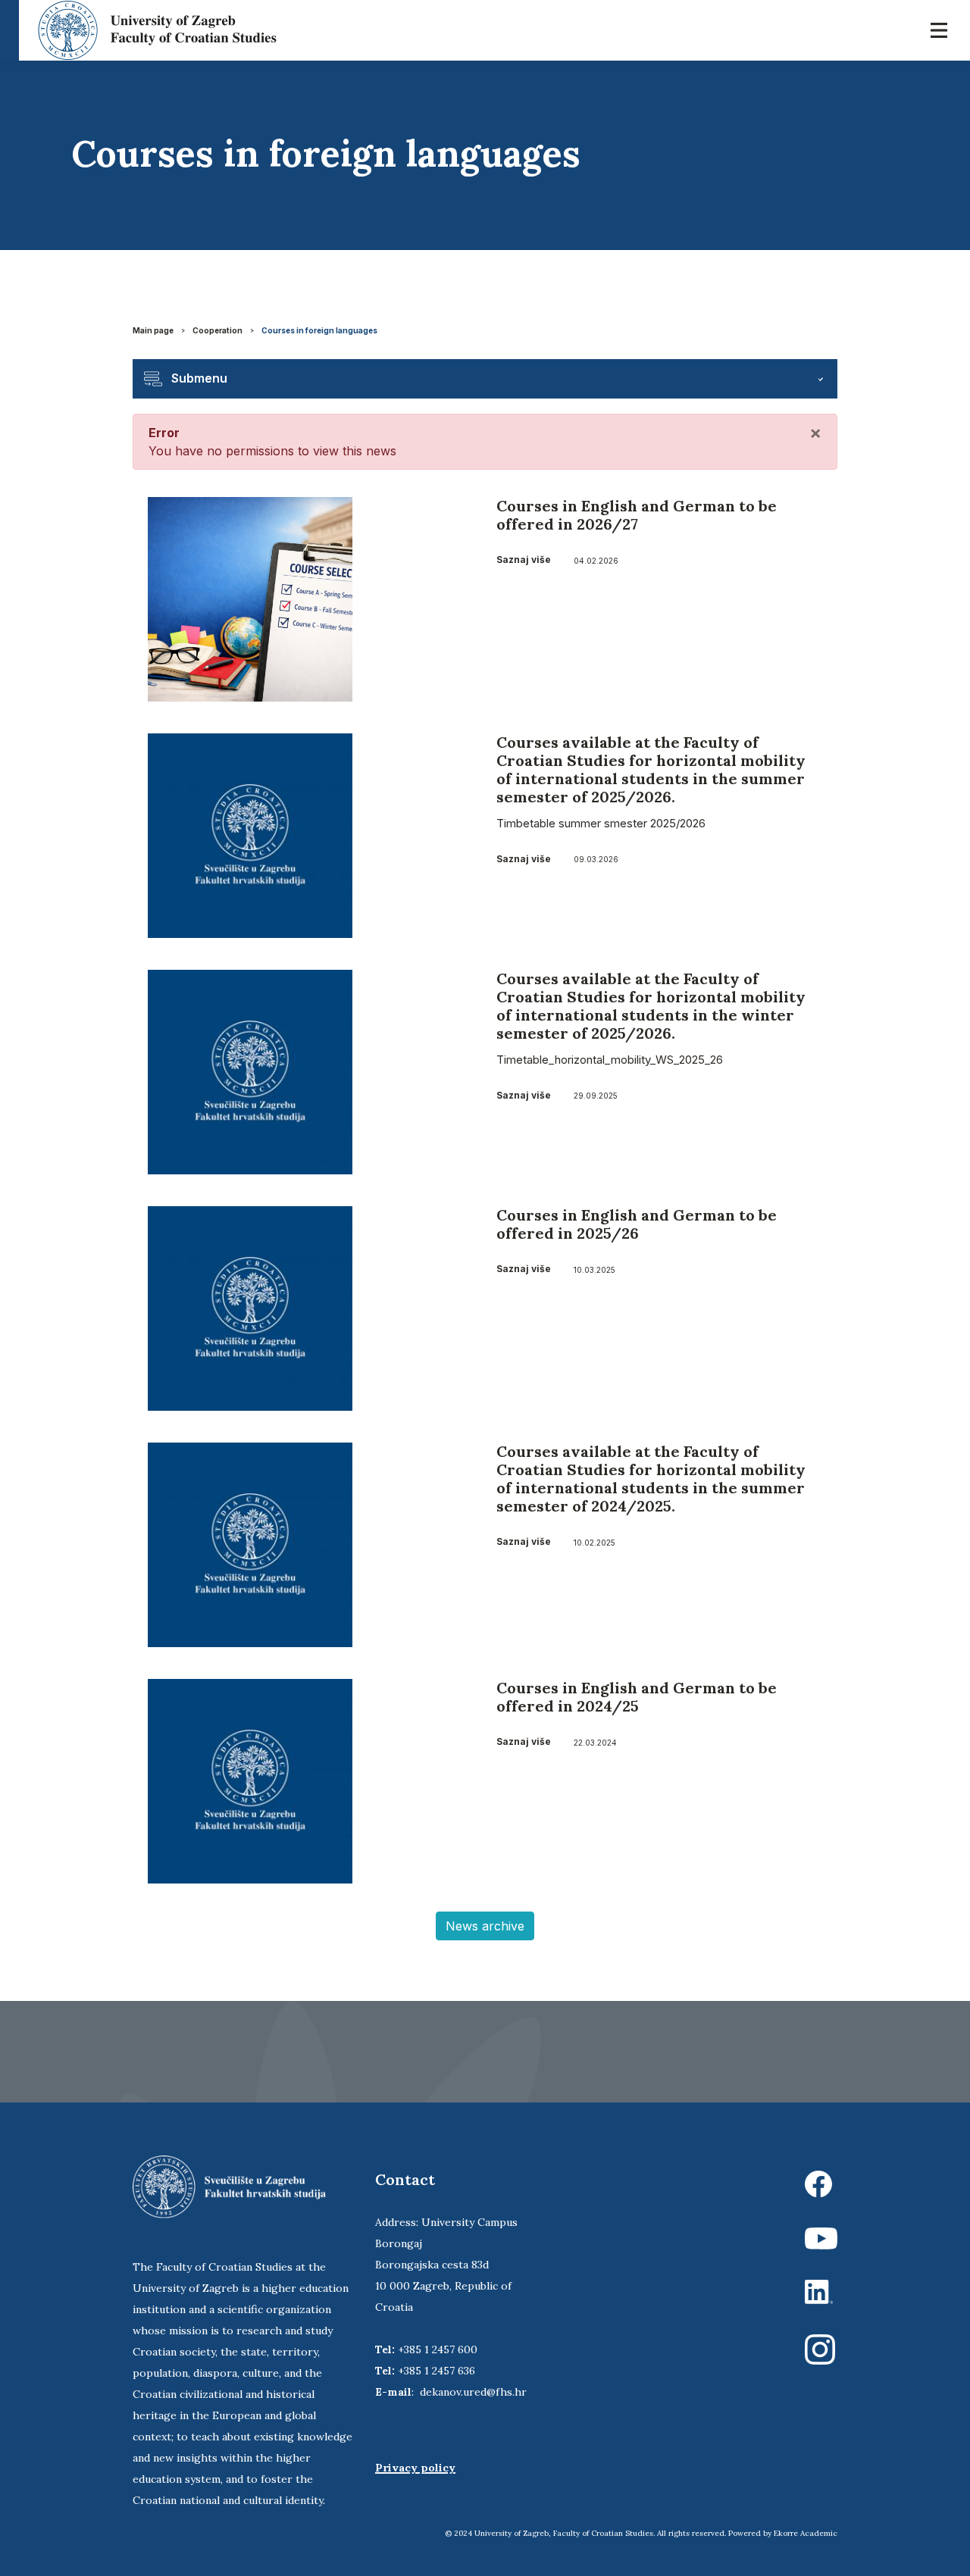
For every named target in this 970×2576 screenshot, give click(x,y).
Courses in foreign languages (319, 330)
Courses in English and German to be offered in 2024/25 (637, 1697)
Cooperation (217, 330)
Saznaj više (524, 560)
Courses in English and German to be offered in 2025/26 (637, 1224)
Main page (153, 330)
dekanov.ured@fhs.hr (473, 2392)
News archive (485, 1926)
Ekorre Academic (806, 2533)
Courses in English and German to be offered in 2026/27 (637, 515)
